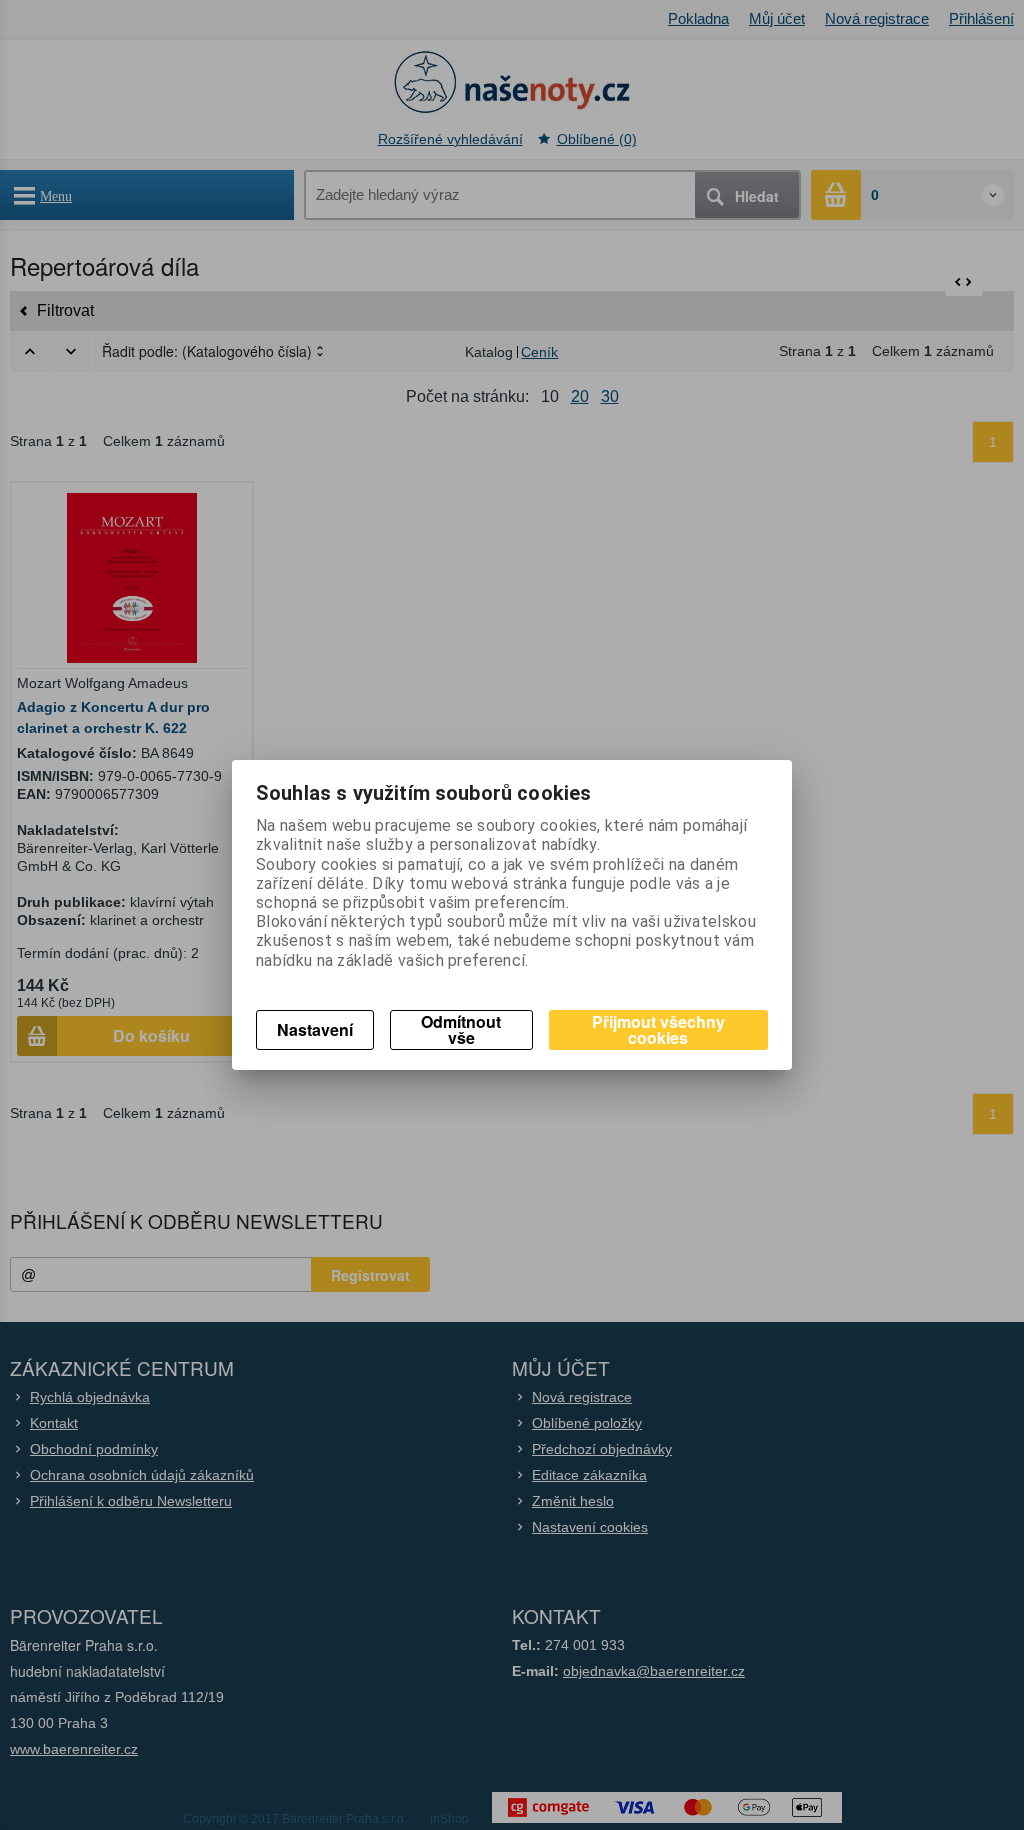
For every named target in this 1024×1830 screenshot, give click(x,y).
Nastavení (315, 1029)
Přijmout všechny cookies (658, 1029)
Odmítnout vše (461, 1029)
